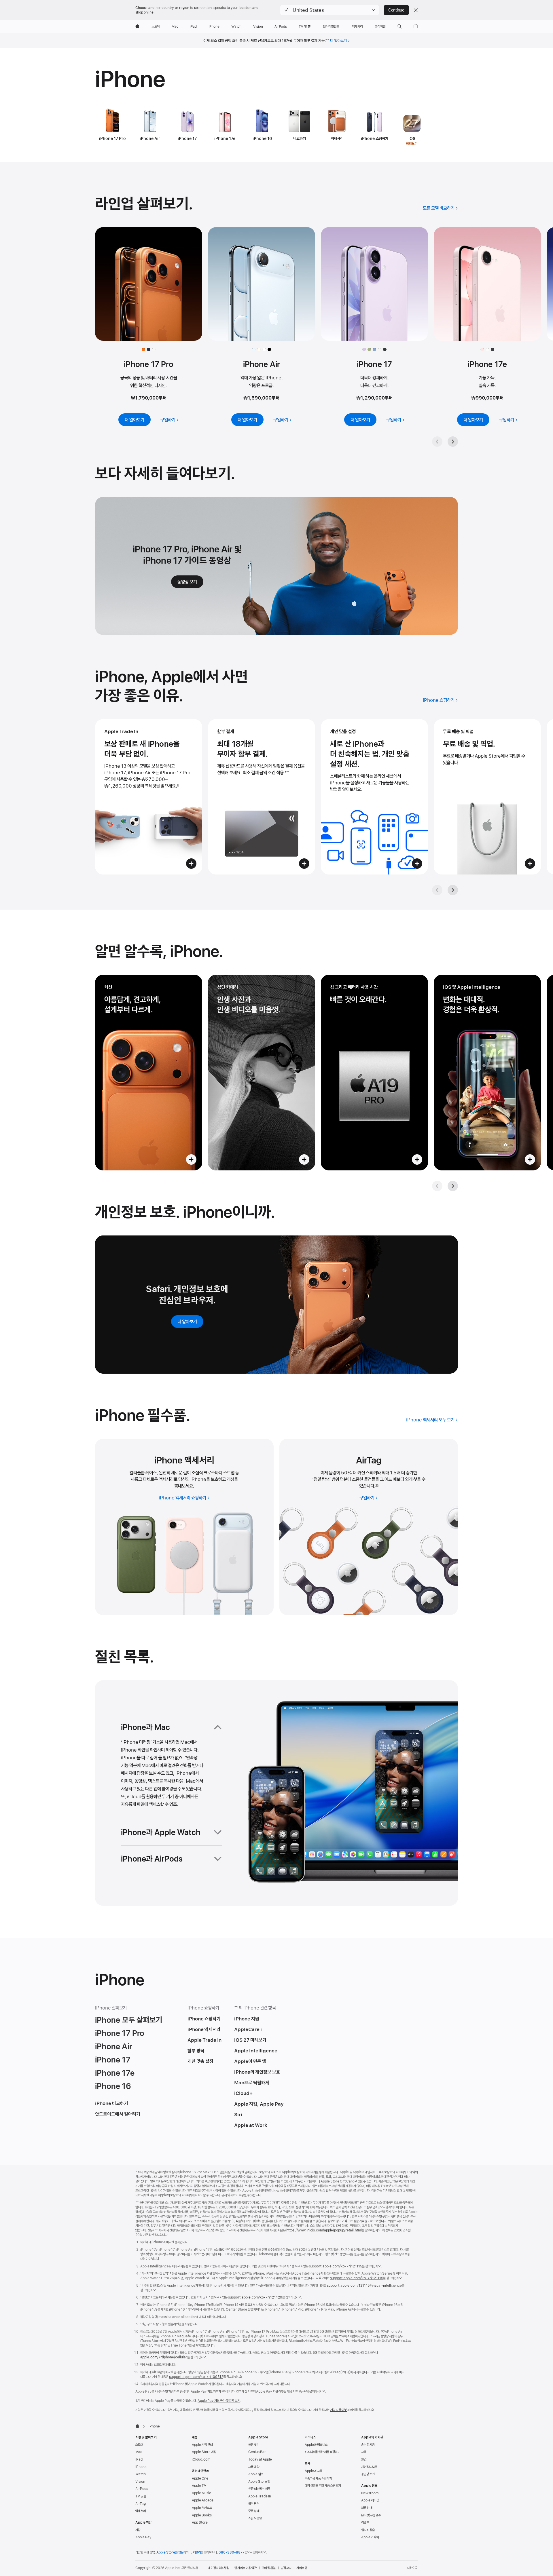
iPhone (141, 2467)
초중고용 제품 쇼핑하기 (318, 2478)
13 (377, 1486)
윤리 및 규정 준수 (371, 2515)
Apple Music (201, 2493)
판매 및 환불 (269, 2568)
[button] (330, 10)
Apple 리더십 (370, 2500)
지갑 (138, 2530)
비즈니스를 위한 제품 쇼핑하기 (322, 2452)
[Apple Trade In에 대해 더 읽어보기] (149, 797)
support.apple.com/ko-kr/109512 (196, 2377)
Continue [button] (396, 10)
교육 (364, 2452)
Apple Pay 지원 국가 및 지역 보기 (219, 2401)
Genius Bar (257, 2452)
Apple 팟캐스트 (202, 2508)
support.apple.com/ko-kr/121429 (255, 2297)
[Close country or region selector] (416, 10)
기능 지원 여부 (338, 2410)
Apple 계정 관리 (202, 2445)
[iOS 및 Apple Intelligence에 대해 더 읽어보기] (487, 1073)
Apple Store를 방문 (170, 2552)
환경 (364, 2459)
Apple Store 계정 (204, 2452)
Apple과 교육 (314, 2471)
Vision (140, 2482)
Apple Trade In (260, 2496)
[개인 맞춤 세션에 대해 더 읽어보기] (374, 797)
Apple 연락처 (370, 2537)
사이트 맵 (302, 2568)
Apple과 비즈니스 (316, 2445)
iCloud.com (201, 2459)
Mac (139, 2452)
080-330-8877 (232, 2552)
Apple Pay (143, 2537)
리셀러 (197, 2552)
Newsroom (370, 2493)
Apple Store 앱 (259, 2482)
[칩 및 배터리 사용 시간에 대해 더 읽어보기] (374, 1073)
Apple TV (199, 2486)
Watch (141, 2474)
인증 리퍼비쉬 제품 (259, 2489)
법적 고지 (286, 2568)
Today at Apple (260, 2459)
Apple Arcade (203, 2500)
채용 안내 (367, 2508)
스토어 (139, 2445)
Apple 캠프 (256, 2474)
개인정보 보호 (369, 2467)
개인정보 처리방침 (219, 2568)
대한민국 (412, 2568)
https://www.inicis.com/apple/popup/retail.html (324, 2230)
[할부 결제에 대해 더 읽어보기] (262, 797)
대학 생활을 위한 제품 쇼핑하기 (323, 2486)
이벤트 (365, 2522)
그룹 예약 (254, 2467)
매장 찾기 (254, 2445)
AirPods (142, 2489)
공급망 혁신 (368, 2474)
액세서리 (141, 2511)
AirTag (141, 2504)
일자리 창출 (368, 2530)
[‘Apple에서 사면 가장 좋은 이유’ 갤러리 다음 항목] (453, 890)
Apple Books (202, 2515)
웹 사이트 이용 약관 (245, 2568)
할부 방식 (254, 2504)
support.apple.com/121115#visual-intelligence (364, 2286)
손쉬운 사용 (368, 2445)
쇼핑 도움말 (255, 2518)
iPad (139, 2459)
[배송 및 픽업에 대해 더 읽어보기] (487, 797)
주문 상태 (254, 2511)
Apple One (200, 2478)
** (327, 41)
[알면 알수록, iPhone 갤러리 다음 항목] (453, 1186)
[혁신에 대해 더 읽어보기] (149, 1073)
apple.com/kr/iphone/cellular (164, 2357)
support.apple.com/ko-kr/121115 (336, 2266)
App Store (200, 2522)
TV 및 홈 (141, 2496)
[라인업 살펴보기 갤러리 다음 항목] (453, 442)
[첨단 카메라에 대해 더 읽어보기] (262, 1073)
